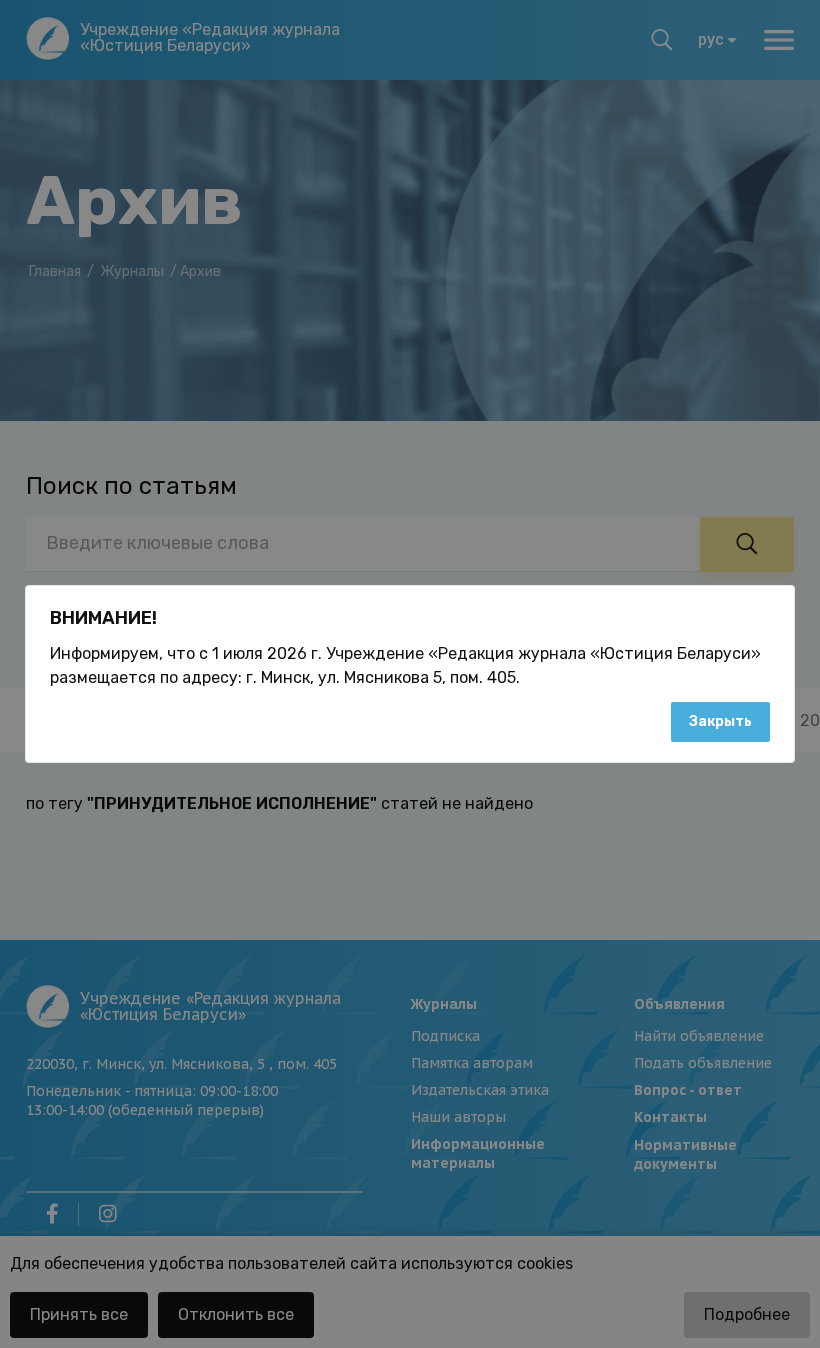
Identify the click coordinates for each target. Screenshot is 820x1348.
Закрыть (720, 721)
